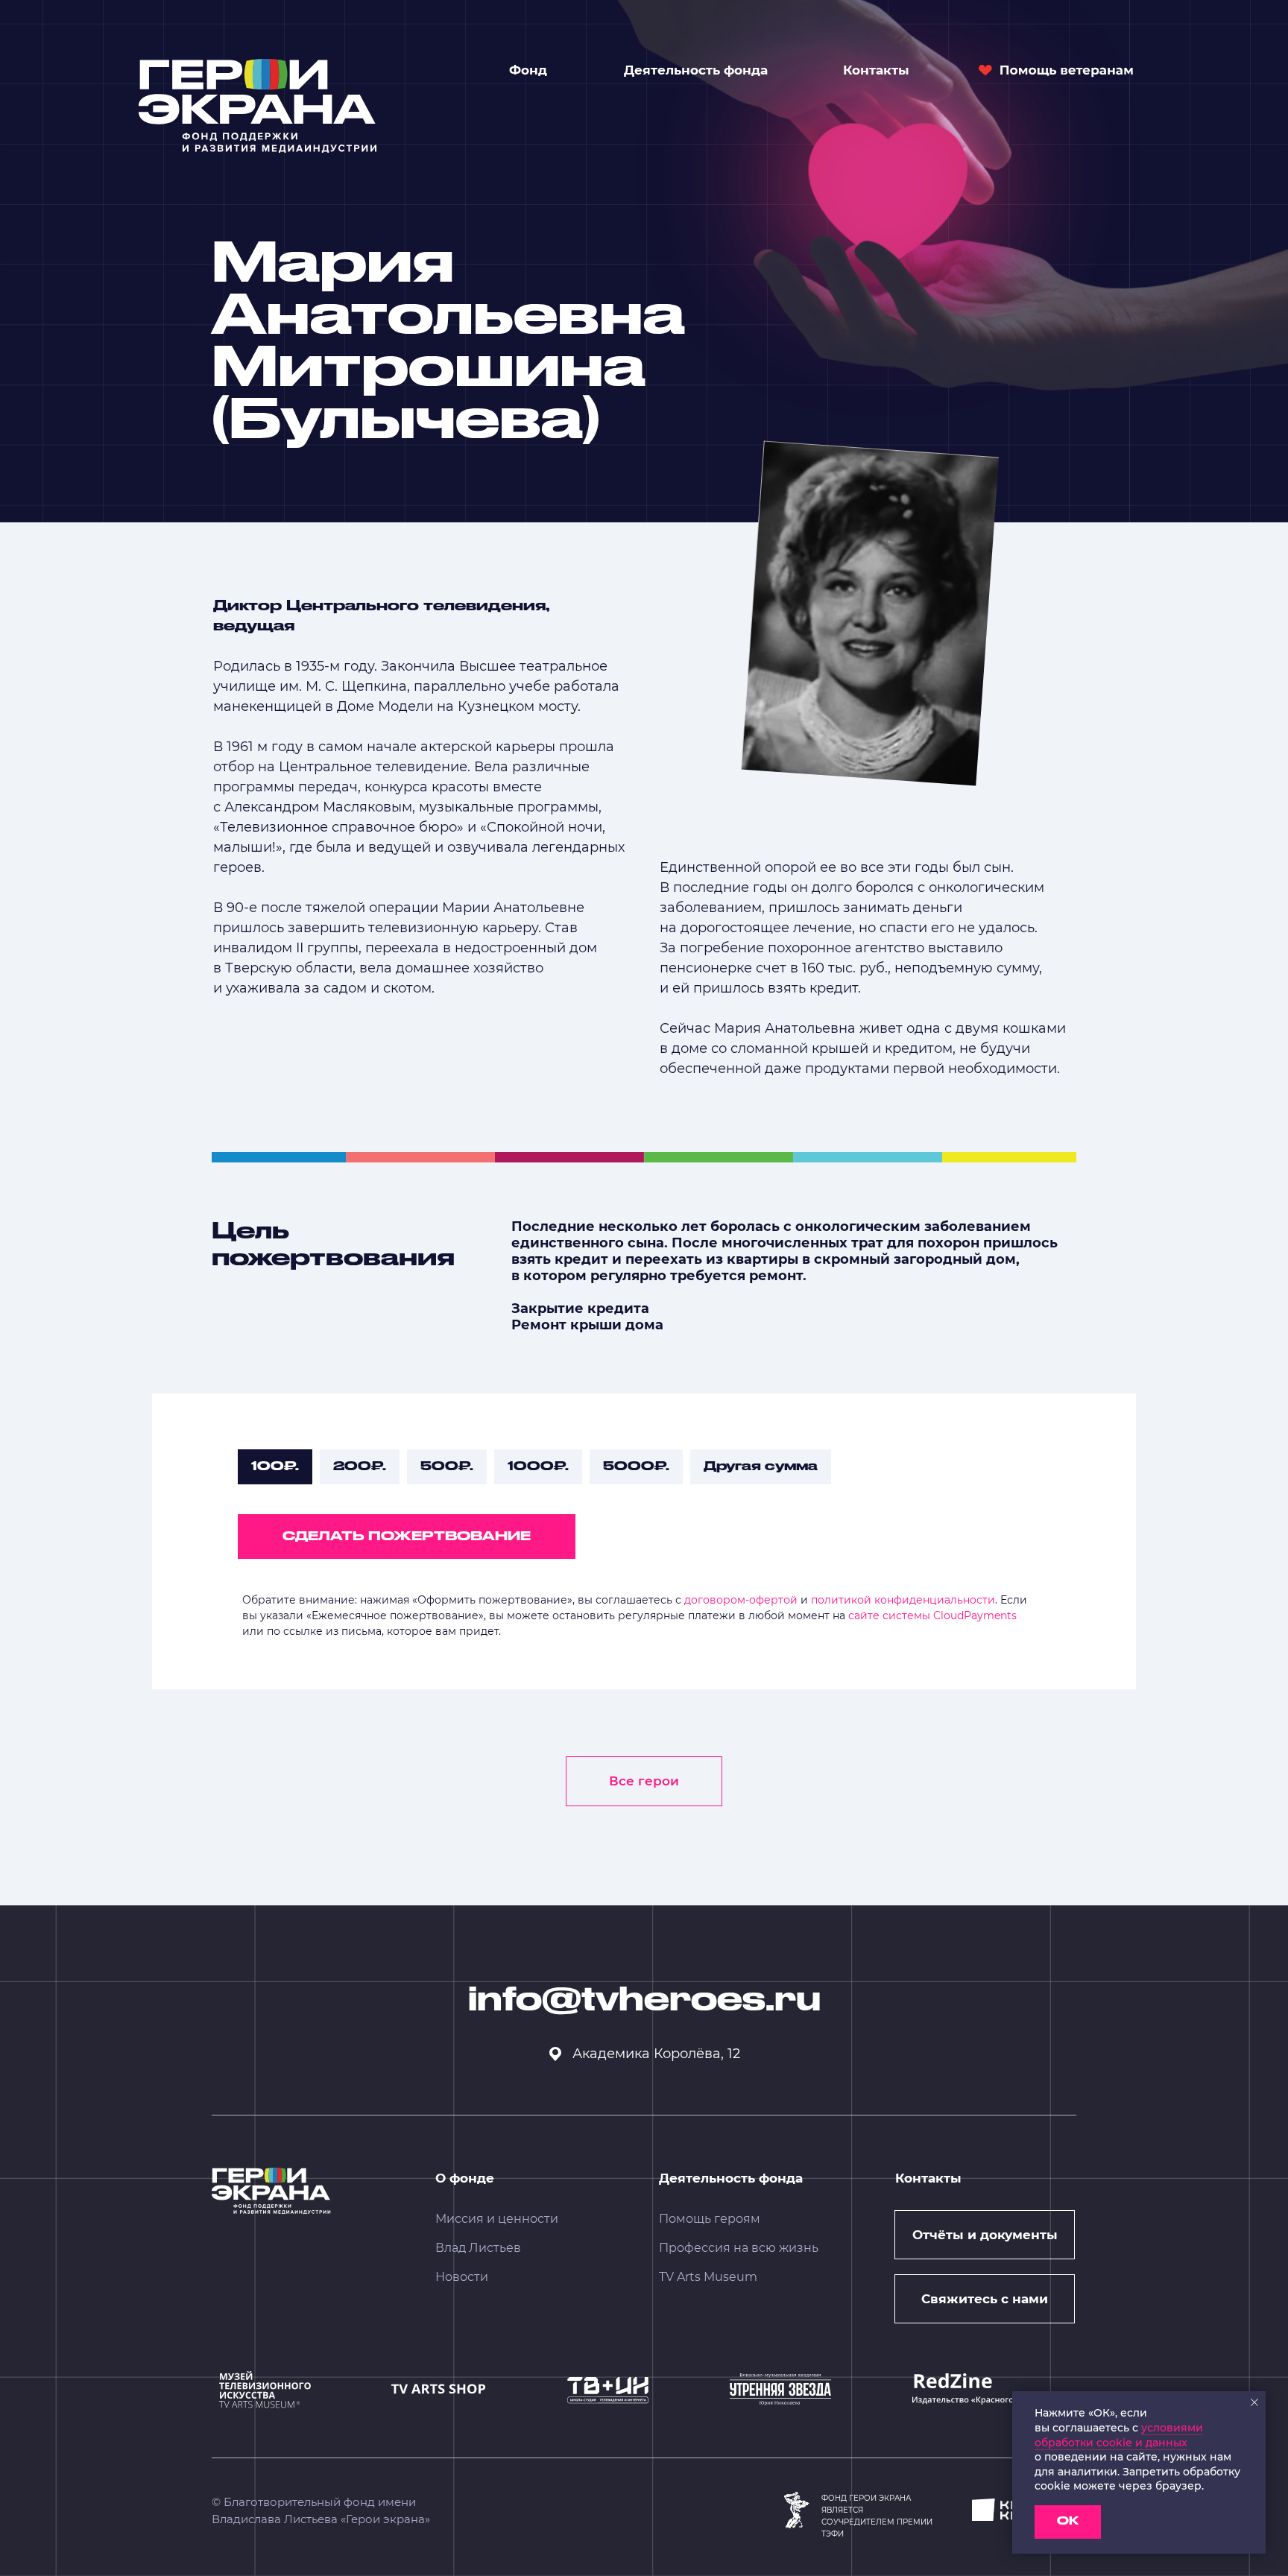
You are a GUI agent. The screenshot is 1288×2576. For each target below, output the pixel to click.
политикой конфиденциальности (903, 1600)
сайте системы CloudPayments (932, 1615)
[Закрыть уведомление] (1254, 2402)
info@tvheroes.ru (644, 2001)
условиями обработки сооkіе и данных (1119, 2435)
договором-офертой (741, 1600)
